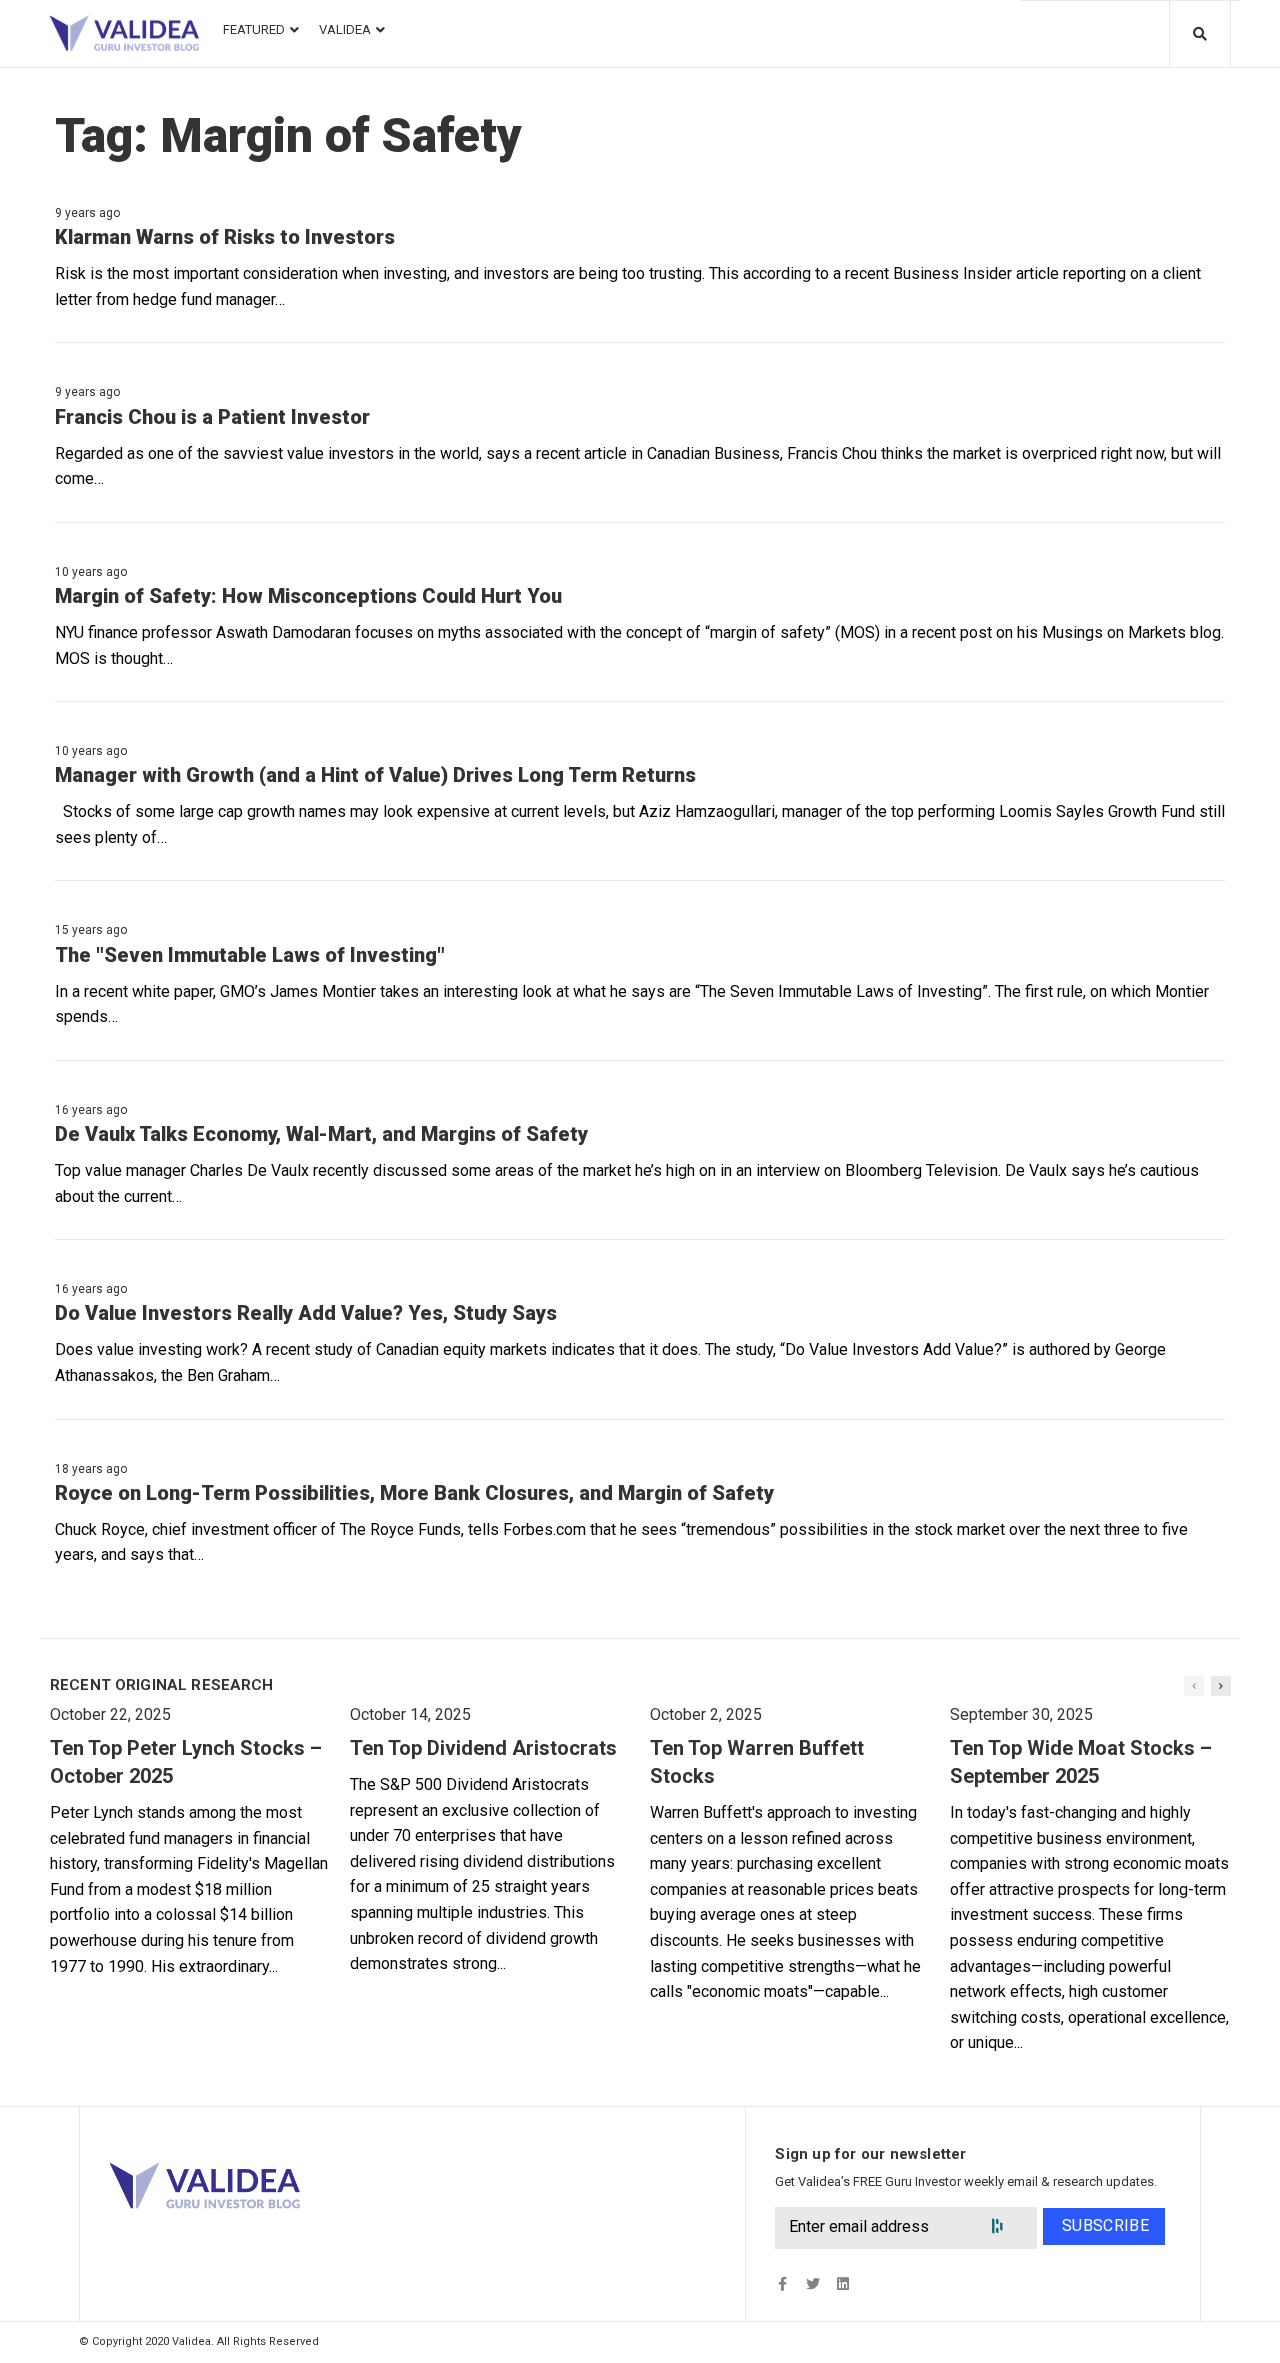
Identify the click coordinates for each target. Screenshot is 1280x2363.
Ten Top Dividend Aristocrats (483, 1748)
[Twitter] (812, 2284)
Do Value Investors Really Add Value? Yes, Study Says (306, 1313)
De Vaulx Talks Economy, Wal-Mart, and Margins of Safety (321, 1134)
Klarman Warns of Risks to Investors (225, 237)
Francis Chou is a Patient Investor (212, 417)
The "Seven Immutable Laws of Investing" (250, 955)
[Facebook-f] (782, 2284)
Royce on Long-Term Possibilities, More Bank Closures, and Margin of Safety (414, 1493)
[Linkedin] (842, 2284)
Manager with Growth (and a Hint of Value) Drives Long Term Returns (375, 775)
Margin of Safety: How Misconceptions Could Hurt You (308, 596)
